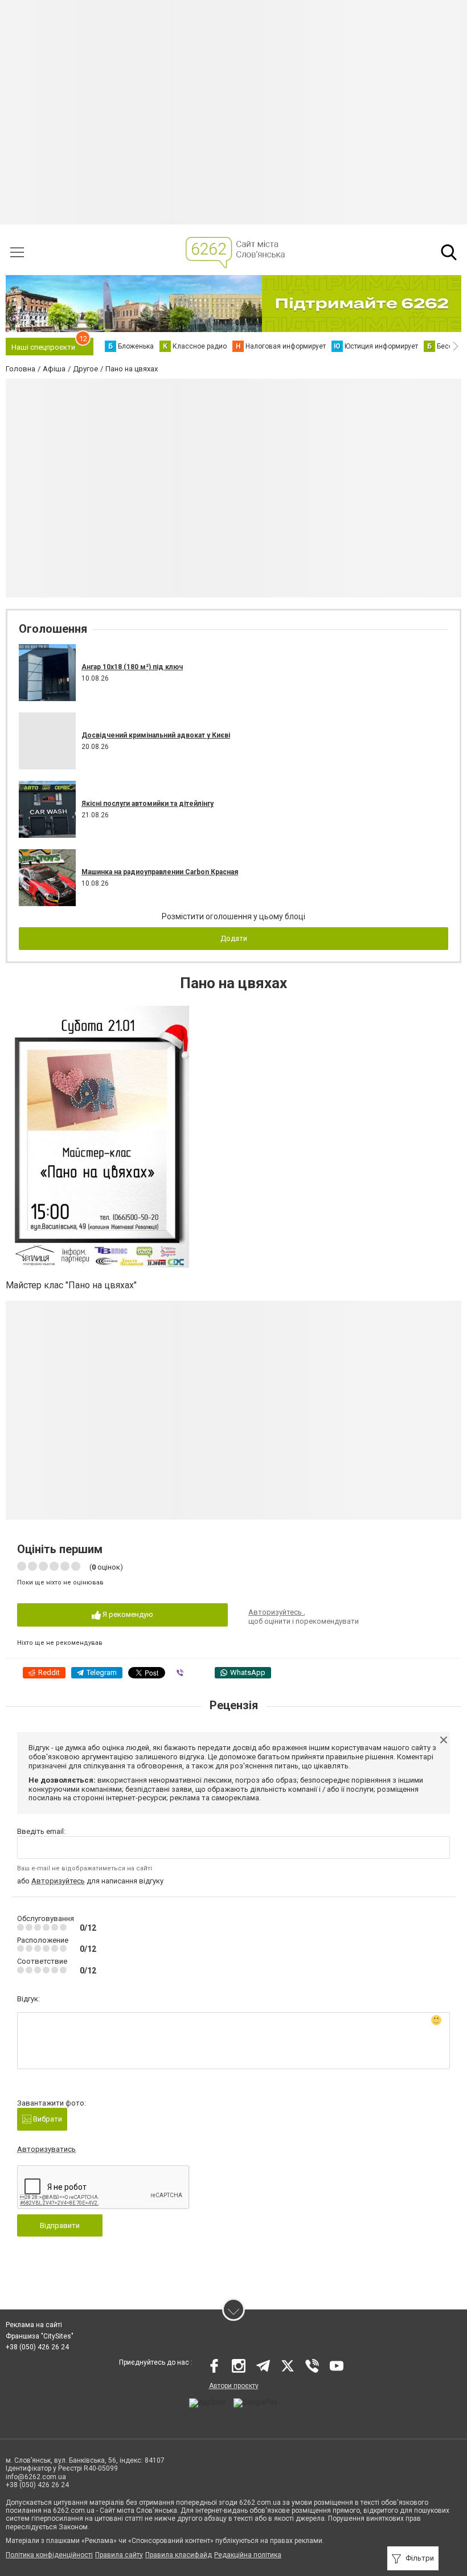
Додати (234, 938)
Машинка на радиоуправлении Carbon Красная (160, 872)
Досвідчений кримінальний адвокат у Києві (156, 735)
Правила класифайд (179, 2555)
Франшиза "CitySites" (40, 2336)
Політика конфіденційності (49, 2555)
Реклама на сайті (34, 2325)
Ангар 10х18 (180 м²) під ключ (132, 667)
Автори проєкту (234, 2386)
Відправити (60, 2225)
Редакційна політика (248, 2555)
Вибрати (47, 2119)
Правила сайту (119, 2555)
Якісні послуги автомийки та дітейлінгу (148, 804)
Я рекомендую (127, 1614)
